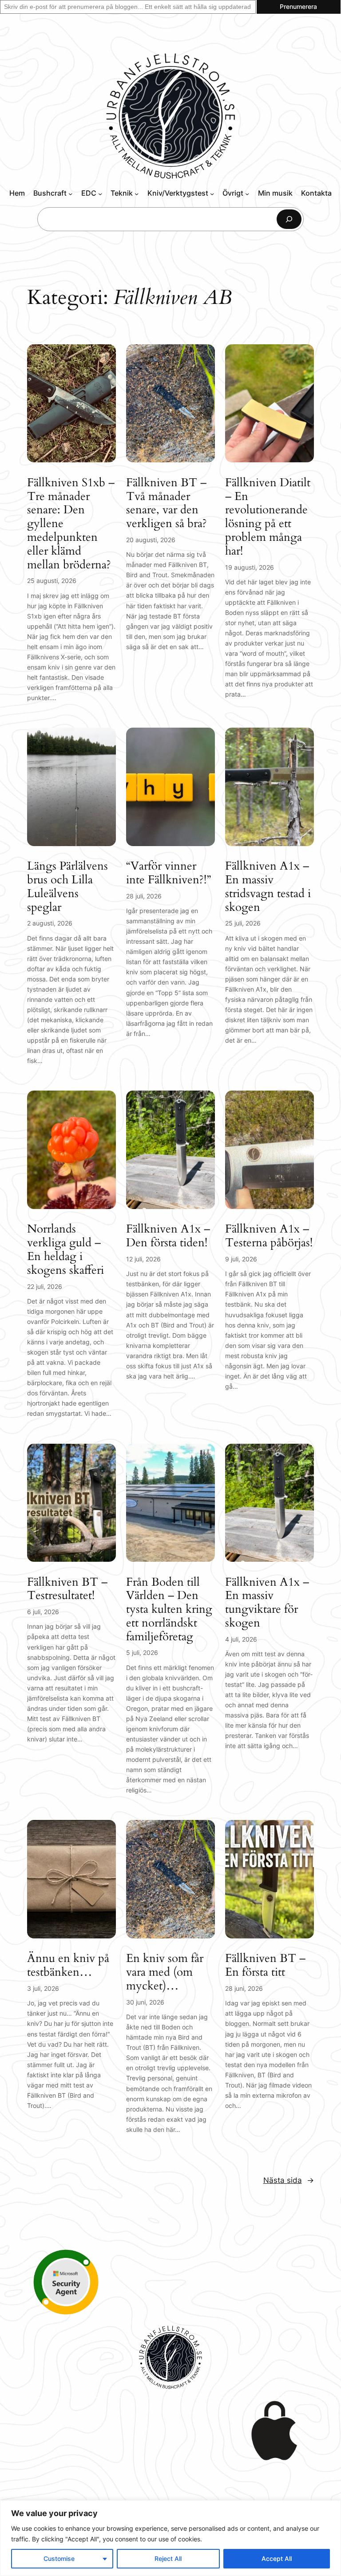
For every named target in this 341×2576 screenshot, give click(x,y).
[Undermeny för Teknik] (137, 193)
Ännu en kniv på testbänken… (68, 1965)
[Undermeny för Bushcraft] (70, 193)
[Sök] (289, 219)
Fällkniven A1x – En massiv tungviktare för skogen (267, 1603)
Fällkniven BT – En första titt (265, 1965)
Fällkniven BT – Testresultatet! (67, 1589)
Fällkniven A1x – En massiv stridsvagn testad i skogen (268, 887)
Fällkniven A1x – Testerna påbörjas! (269, 1236)
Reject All (168, 2558)
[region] (170, 2538)
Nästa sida (289, 2180)
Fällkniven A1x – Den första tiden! (168, 1236)
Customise (59, 2558)
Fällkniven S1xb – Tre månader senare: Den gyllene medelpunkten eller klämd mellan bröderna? (71, 524)
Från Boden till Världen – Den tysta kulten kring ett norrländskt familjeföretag (169, 1610)
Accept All (277, 2558)
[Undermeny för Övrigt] (247, 193)
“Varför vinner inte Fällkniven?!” (169, 873)
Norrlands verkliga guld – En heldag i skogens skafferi (65, 1250)
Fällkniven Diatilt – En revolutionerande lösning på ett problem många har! (268, 517)
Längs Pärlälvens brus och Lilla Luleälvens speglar (67, 887)
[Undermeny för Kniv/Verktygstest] (212, 193)
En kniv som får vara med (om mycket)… (165, 1972)
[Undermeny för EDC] (100, 193)
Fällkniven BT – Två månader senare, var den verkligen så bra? (167, 503)
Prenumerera (298, 6)
